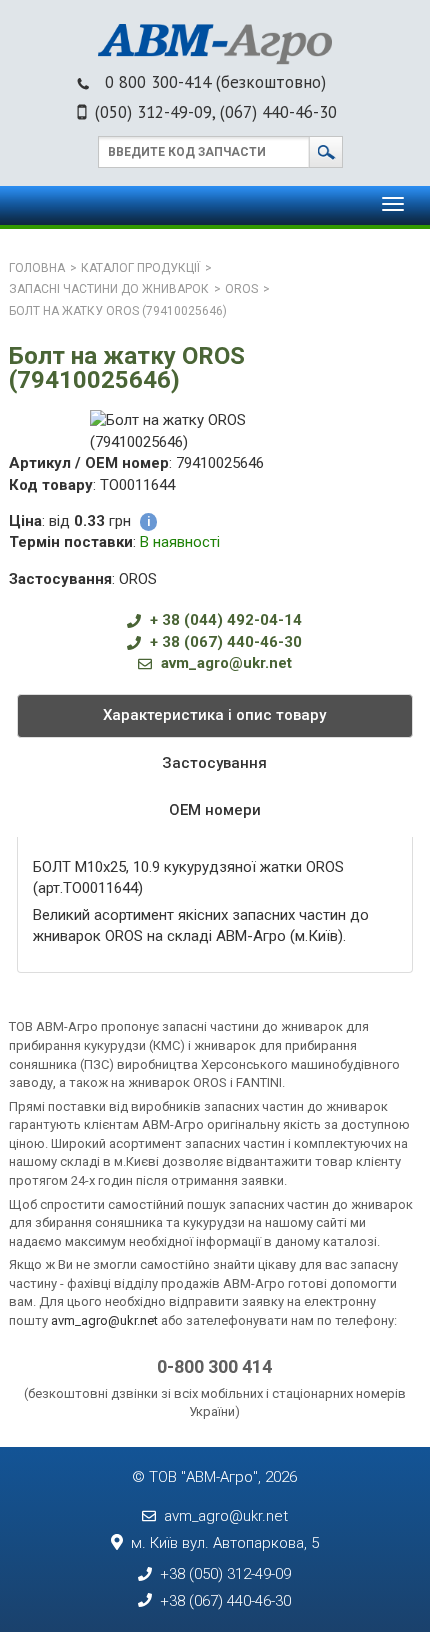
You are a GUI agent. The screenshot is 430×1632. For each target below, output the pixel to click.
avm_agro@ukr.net (226, 663)
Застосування (214, 763)
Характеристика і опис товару (214, 715)
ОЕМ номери (215, 810)
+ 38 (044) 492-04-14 (226, 620)
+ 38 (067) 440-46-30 (226, 642)
